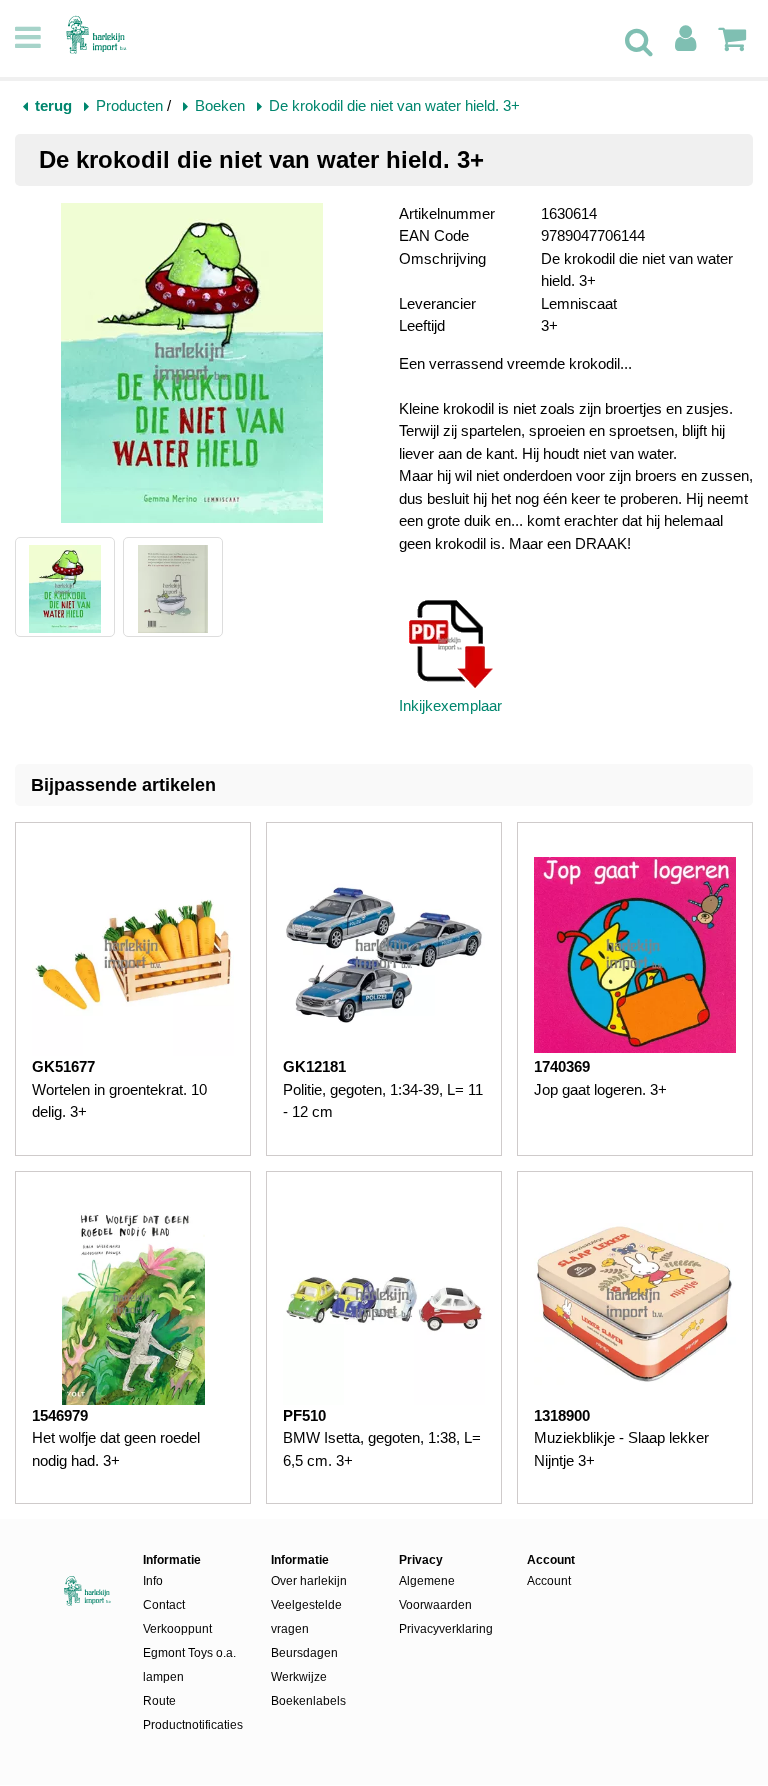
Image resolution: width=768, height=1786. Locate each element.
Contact (164, 1605)
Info (153, 1581)
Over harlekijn (309, 1581)
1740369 (562, 1066)
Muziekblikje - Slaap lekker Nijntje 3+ (621, 1449)
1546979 (60, 1415)
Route (159, 1701)
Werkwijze (299, 1677)
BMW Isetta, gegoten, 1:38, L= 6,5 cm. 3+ (382, 1449)
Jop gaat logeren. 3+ (600, 1089)
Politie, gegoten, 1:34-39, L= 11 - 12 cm (383, 1101)
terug (53, 105)
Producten (129, 105)
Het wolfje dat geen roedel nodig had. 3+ (116, 1449)
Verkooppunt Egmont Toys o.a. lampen (189, 1653)
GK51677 (63, 1066)
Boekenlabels (308, 1701)
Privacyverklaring (446, 1629)
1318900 (562, 1415)
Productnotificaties (192, 1725)
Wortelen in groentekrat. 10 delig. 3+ (119, 1101)
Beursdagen (304, 1653)
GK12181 (314, 1066)
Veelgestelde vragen (306, 1617)
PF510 (304, 1415)
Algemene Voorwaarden (435, 1593)
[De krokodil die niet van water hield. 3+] (192, 366)
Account (549, 1581)
